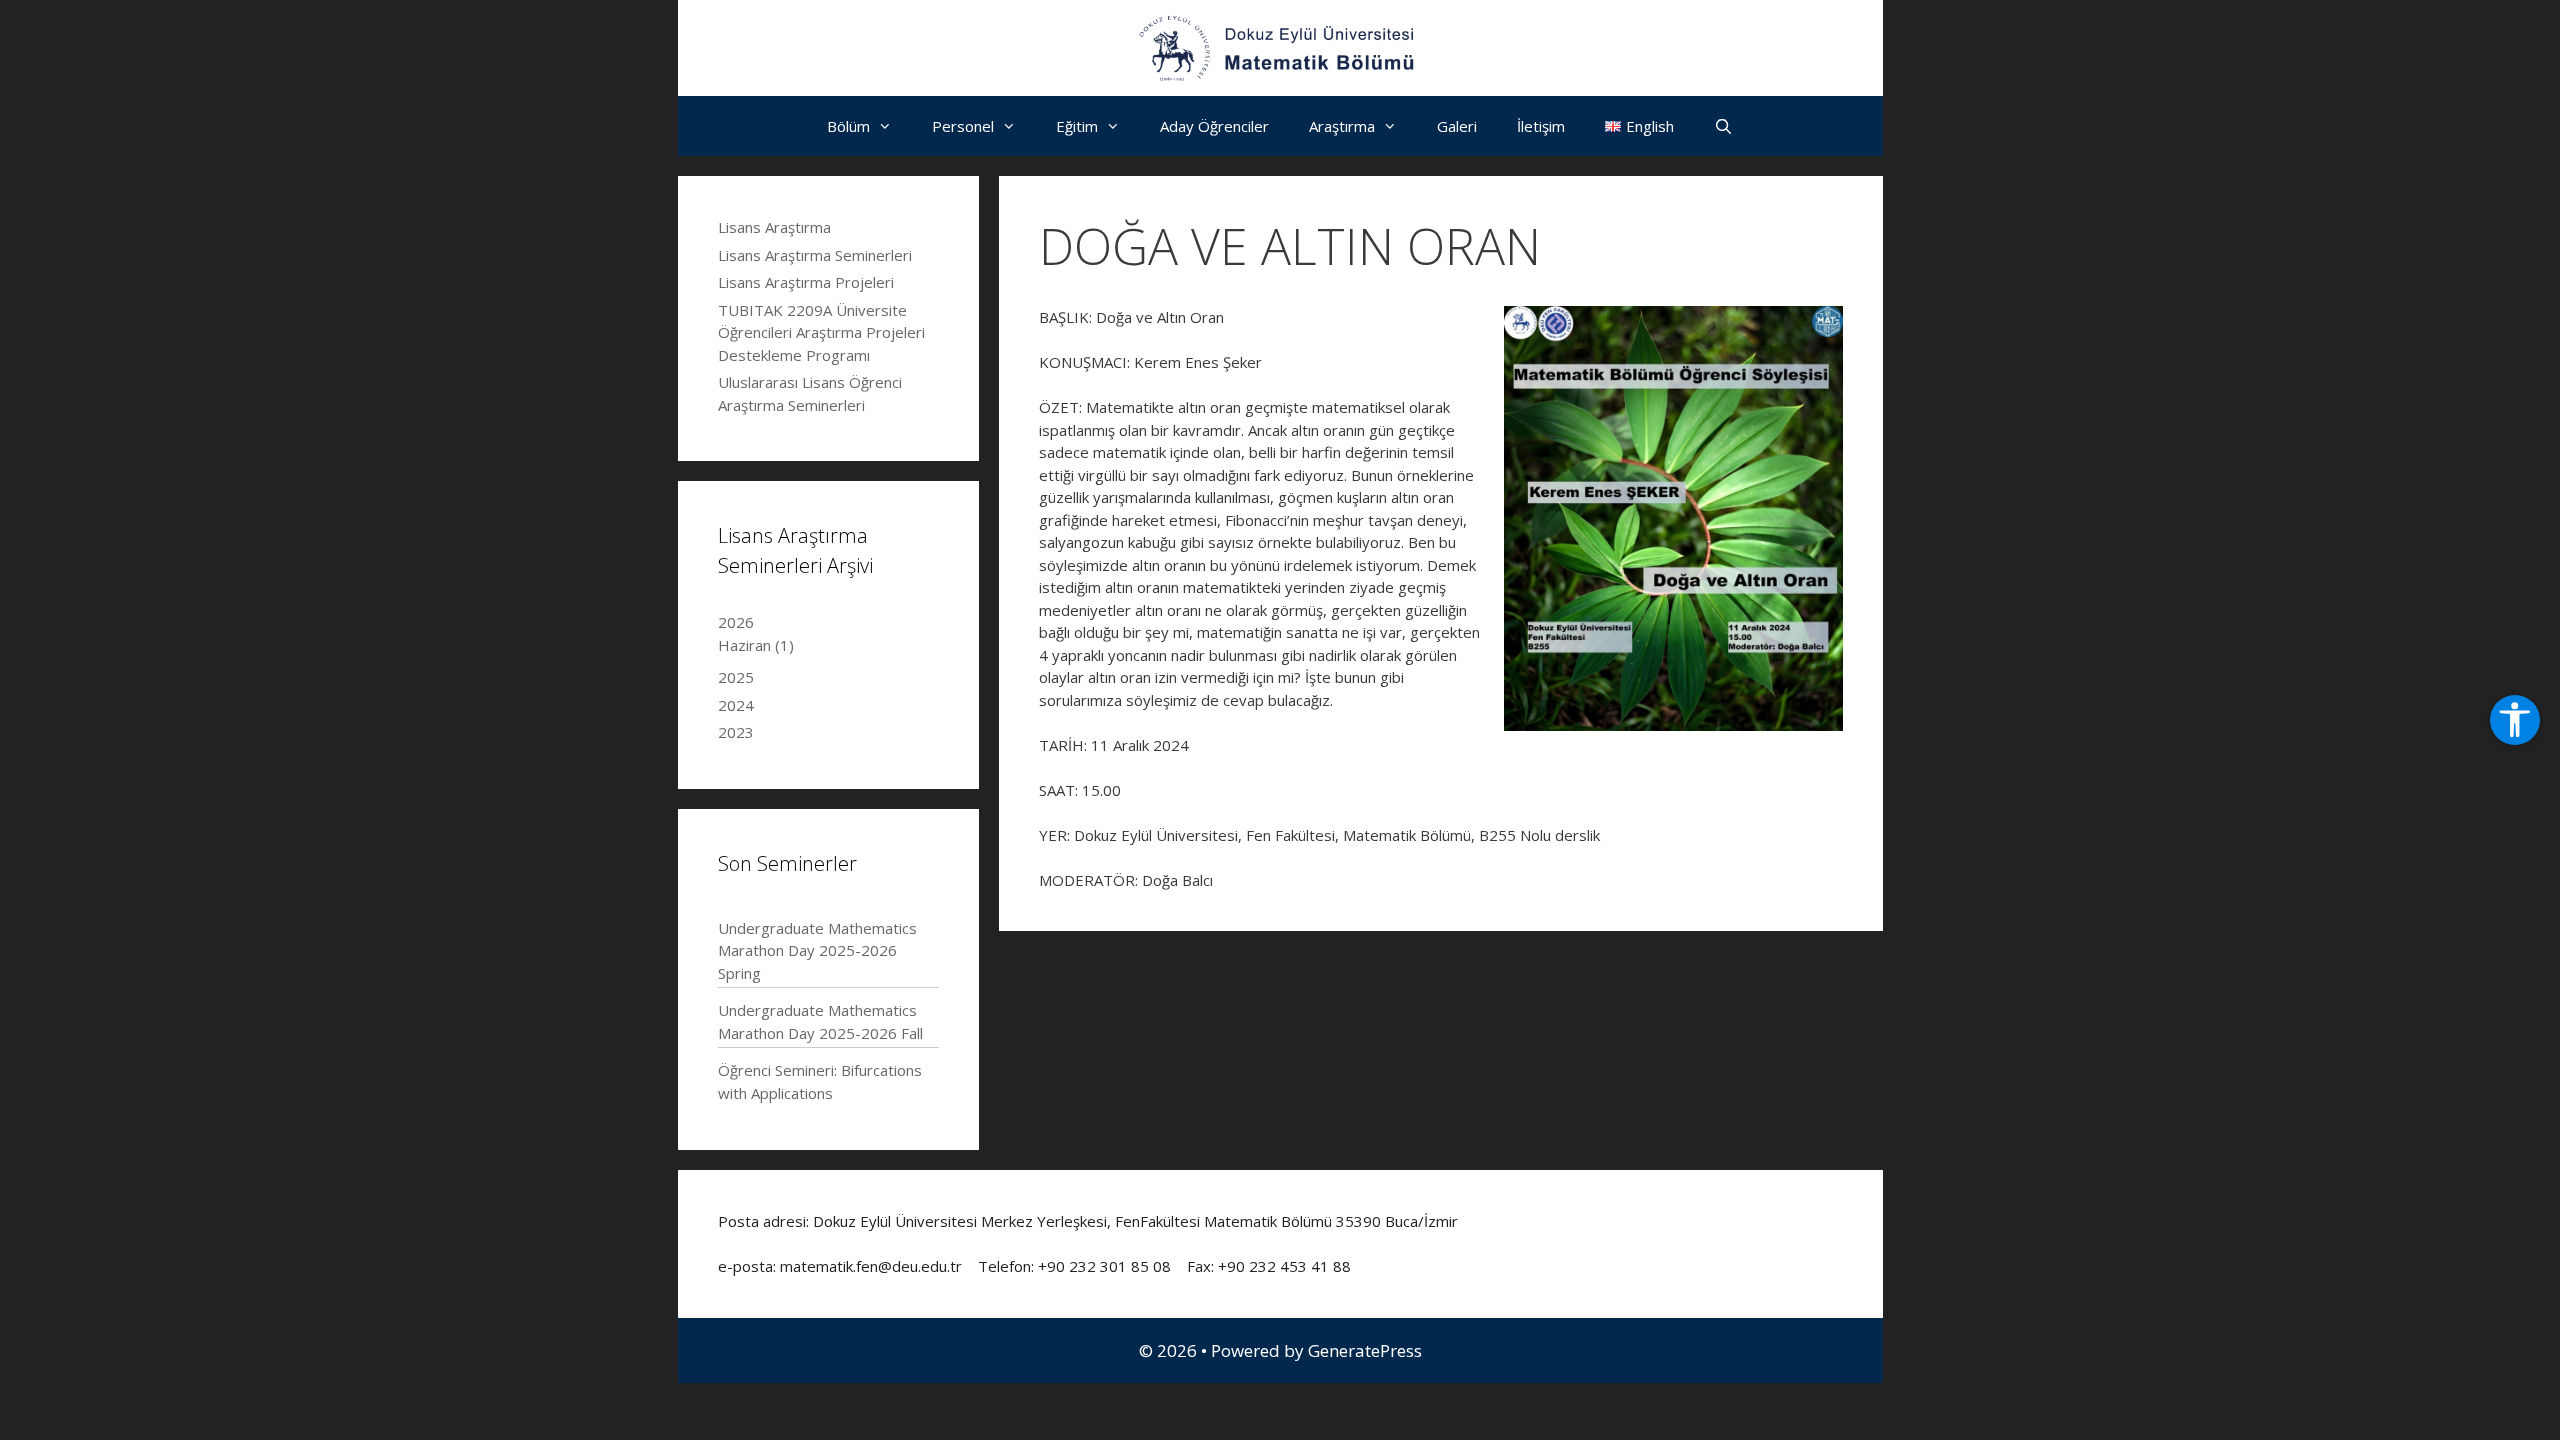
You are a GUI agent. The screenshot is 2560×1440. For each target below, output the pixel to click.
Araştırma (1342, 126)
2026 (736, 622)
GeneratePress (1365, 1350)
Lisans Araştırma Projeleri (806, 282)
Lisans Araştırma (774, 227)
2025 (736, 677)
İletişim (1541, 126)
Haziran (756, 645)
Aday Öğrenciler (1214, 126)
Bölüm (848, 126)
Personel (963, 126)
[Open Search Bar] (1723, 126)
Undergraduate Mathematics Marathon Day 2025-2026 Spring (817, 950)
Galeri (1457, 126)
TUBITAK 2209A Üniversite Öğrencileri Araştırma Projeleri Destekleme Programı (821, 332)
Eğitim (1077, 126)
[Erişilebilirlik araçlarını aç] (2515, 720)
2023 (736, 732)
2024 (736, 705)
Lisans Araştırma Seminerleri (815, 255)
